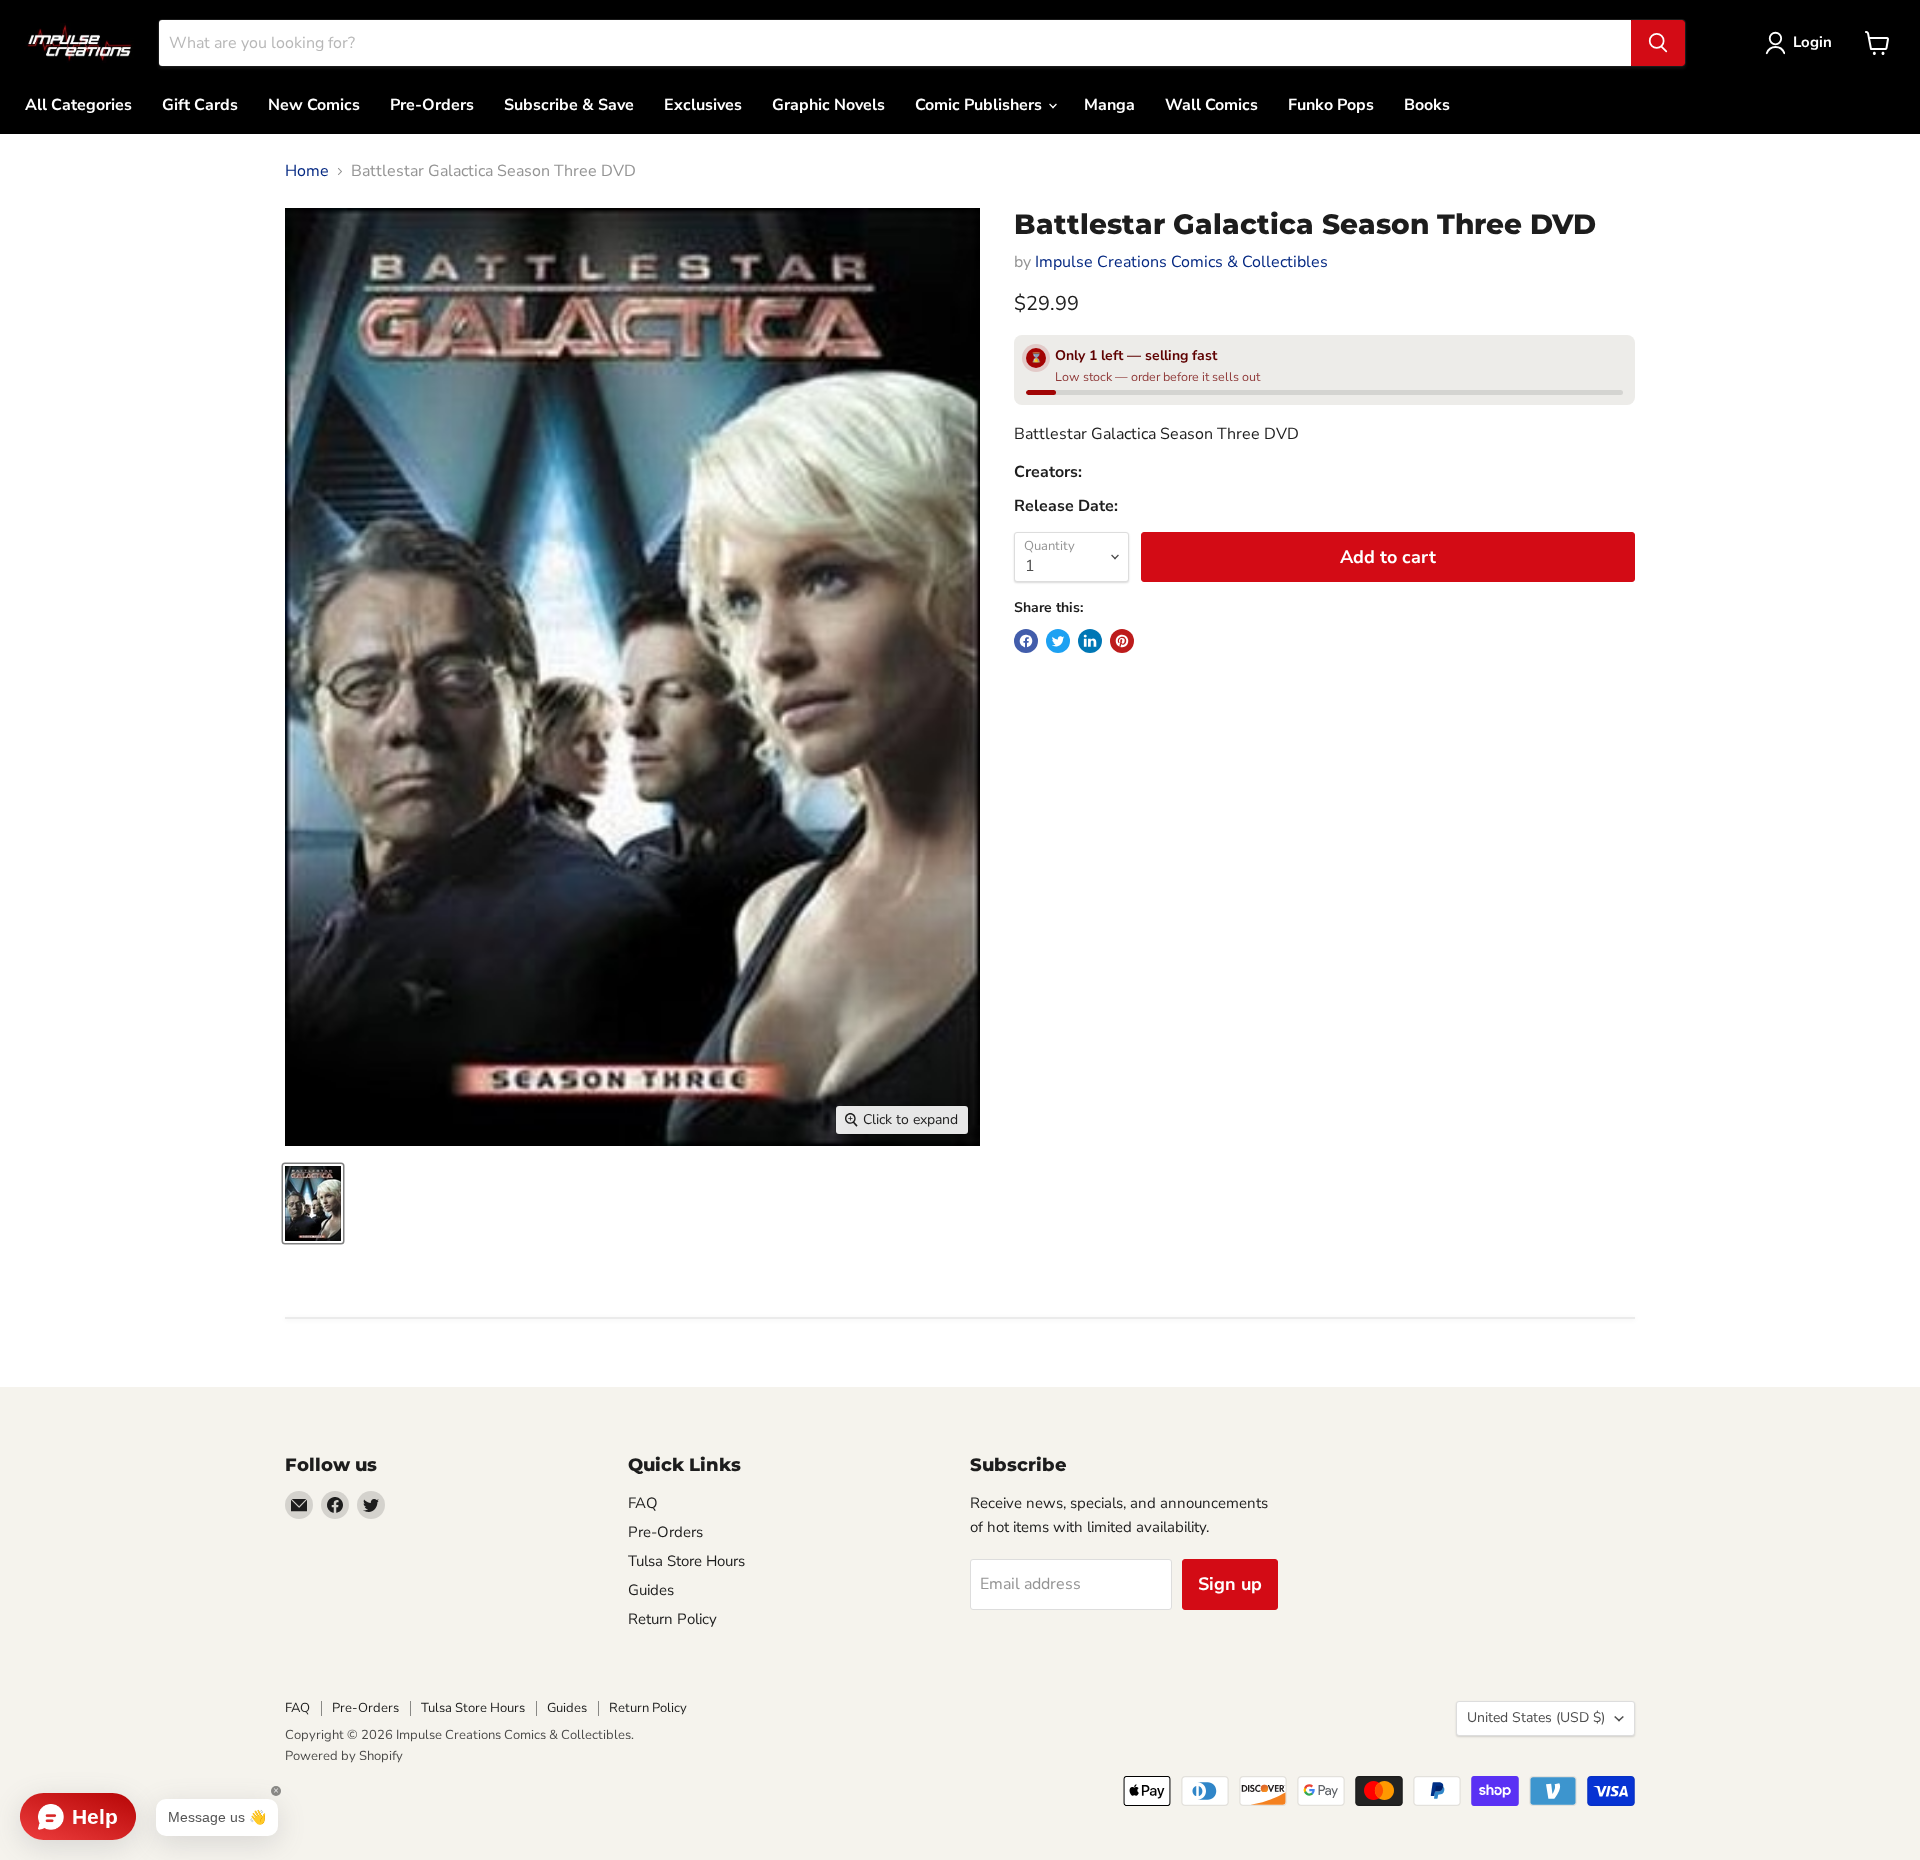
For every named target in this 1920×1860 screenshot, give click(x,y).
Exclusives (703, 105)
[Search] (1658, 43)
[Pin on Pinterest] (1122, 641)
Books (1427, 105)
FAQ (643, 1503)
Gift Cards (200, 105)
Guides (651, 1590)
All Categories (78, 105)
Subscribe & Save (569, 105)
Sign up (1230, 1584)
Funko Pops (1331, 105)
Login (1812, 42)
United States (1536, 1717)
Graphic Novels (828, 105)
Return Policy (672, 1619)
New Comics (314, 105)
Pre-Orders (432, 105)
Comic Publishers (980, 105)
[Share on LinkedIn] (1090, 641)
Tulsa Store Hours (686, 1561)
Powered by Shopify (344, 1756)
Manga (1109, 105)
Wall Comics (1211, 105)
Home (307, 171)
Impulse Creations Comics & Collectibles (1181, 262)
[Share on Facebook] (1026, 641)
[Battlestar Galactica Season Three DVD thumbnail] (313, 1203)
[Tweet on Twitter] (1058, 641)
